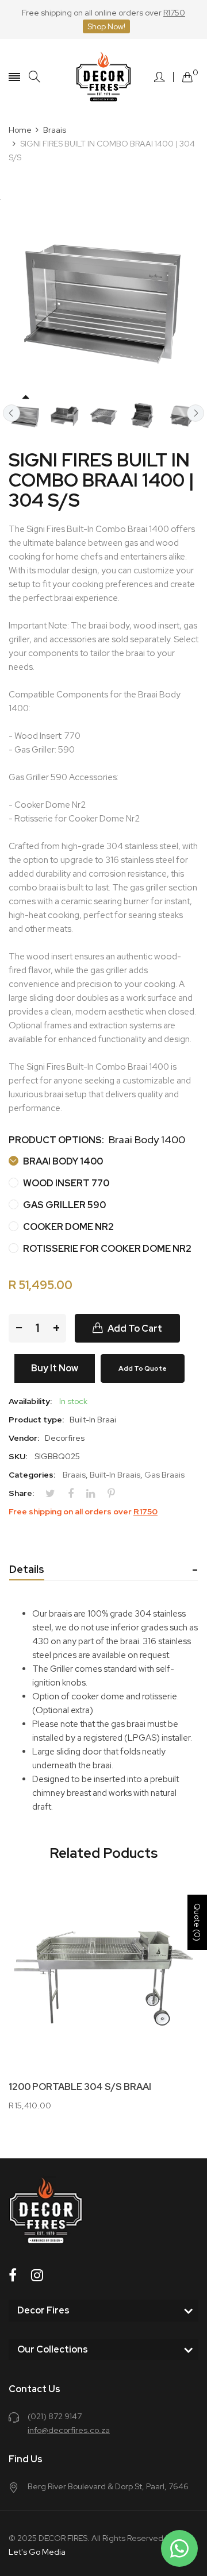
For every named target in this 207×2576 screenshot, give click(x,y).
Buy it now (55, 1368)
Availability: (30, 1401)
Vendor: (24, 1438)
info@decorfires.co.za (69, 2430)
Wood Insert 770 (65, 1183)
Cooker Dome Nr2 (68, 1227)
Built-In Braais (115, 1475)
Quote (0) (197, 1922)
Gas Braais (164, 1475)
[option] (25, 416)
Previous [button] (11, 413)
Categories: (32, 1475)
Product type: (36, 1420)
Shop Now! (106, 26)
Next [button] (195, 413)
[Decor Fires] (103, 77)
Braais (74, 1475)
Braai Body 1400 (62, 1161)
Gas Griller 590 (64, 1205)
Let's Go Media (37, 2552)
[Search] (34, 77)
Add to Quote (143, 1368)
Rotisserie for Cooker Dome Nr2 (106, 1249)
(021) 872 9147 (55, 2416)
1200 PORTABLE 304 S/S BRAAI (80, 2087)
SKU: (18, 1456)
